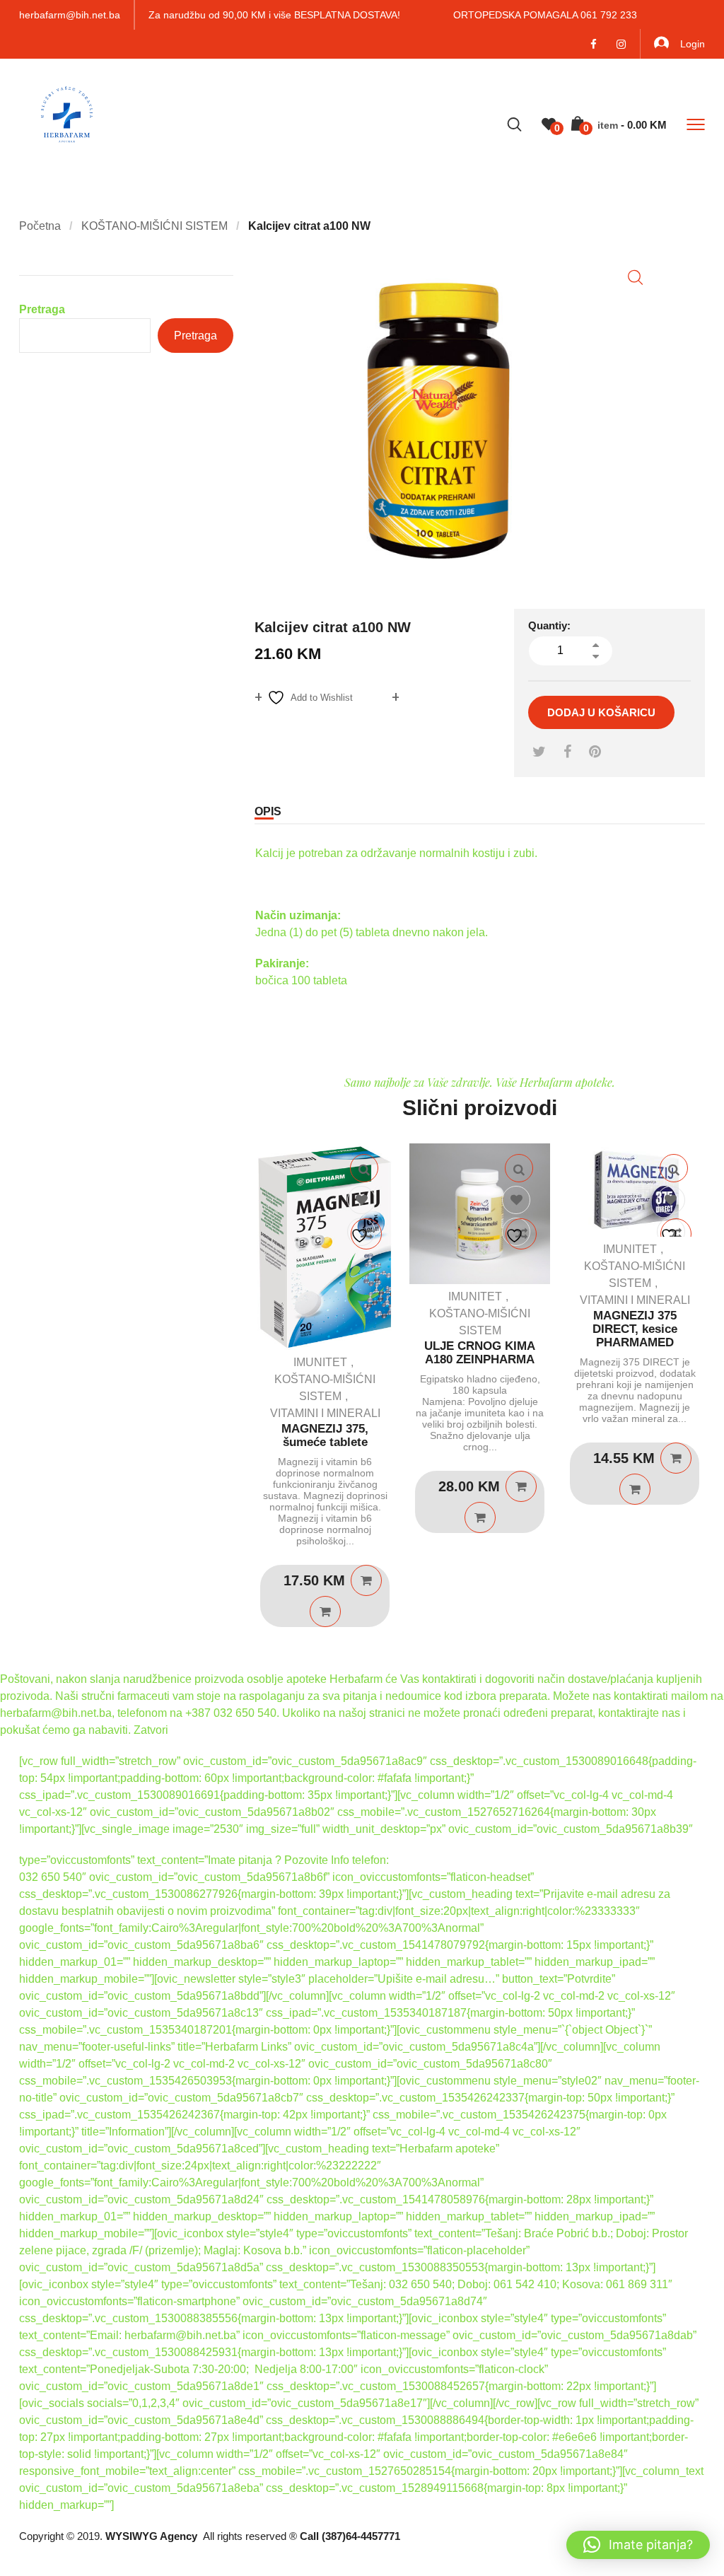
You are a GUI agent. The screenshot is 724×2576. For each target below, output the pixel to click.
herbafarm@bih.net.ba (70, 15)
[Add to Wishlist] (361, 1201)
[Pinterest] (595, 752)
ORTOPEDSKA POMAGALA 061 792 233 (545, 15)
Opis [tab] (268, 811)
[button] (635, 278)
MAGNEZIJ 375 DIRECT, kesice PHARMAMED (635, 1329)
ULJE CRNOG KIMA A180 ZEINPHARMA (480, 1353)
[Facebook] (567, 752)
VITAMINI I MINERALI (325, 1413)
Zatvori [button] (151, 1730)
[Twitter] (539, 752)
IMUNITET (320, 1362)
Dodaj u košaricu (601, 712)
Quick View (364, 1168)
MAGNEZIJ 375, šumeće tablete (325, 1435)
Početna (40, 226)
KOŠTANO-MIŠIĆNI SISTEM (154, 226)
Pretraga (42, 309)
